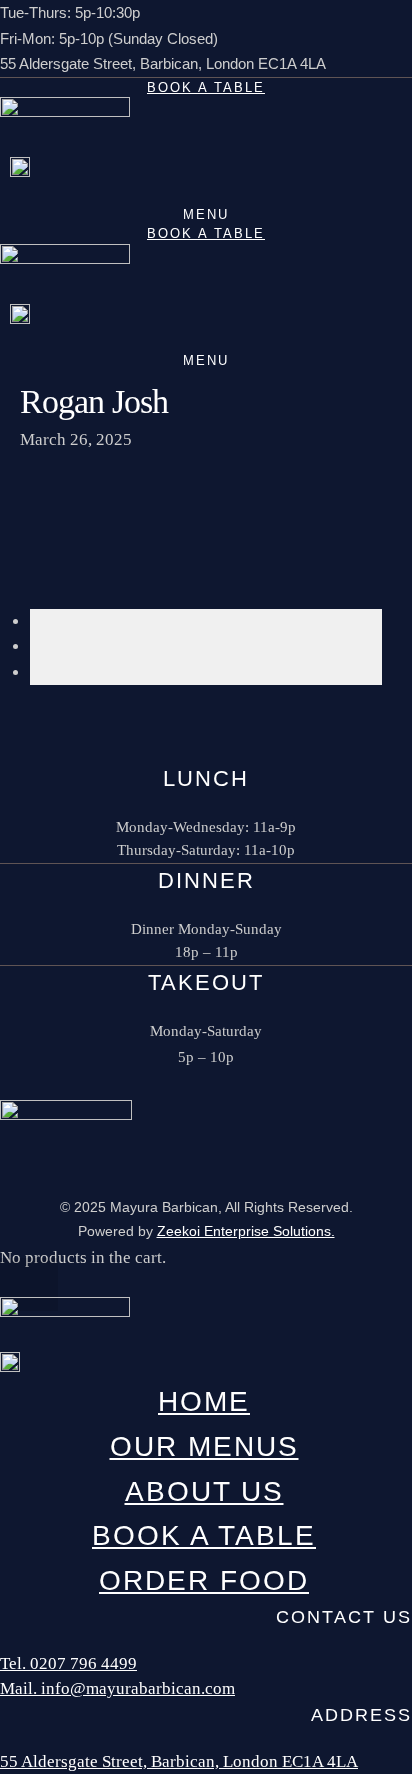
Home (204, 1401)
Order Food (204, 1580)
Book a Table (206, 87)
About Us (204, 1491)
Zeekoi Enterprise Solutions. (246, 1231)
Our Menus (204, 1446)
